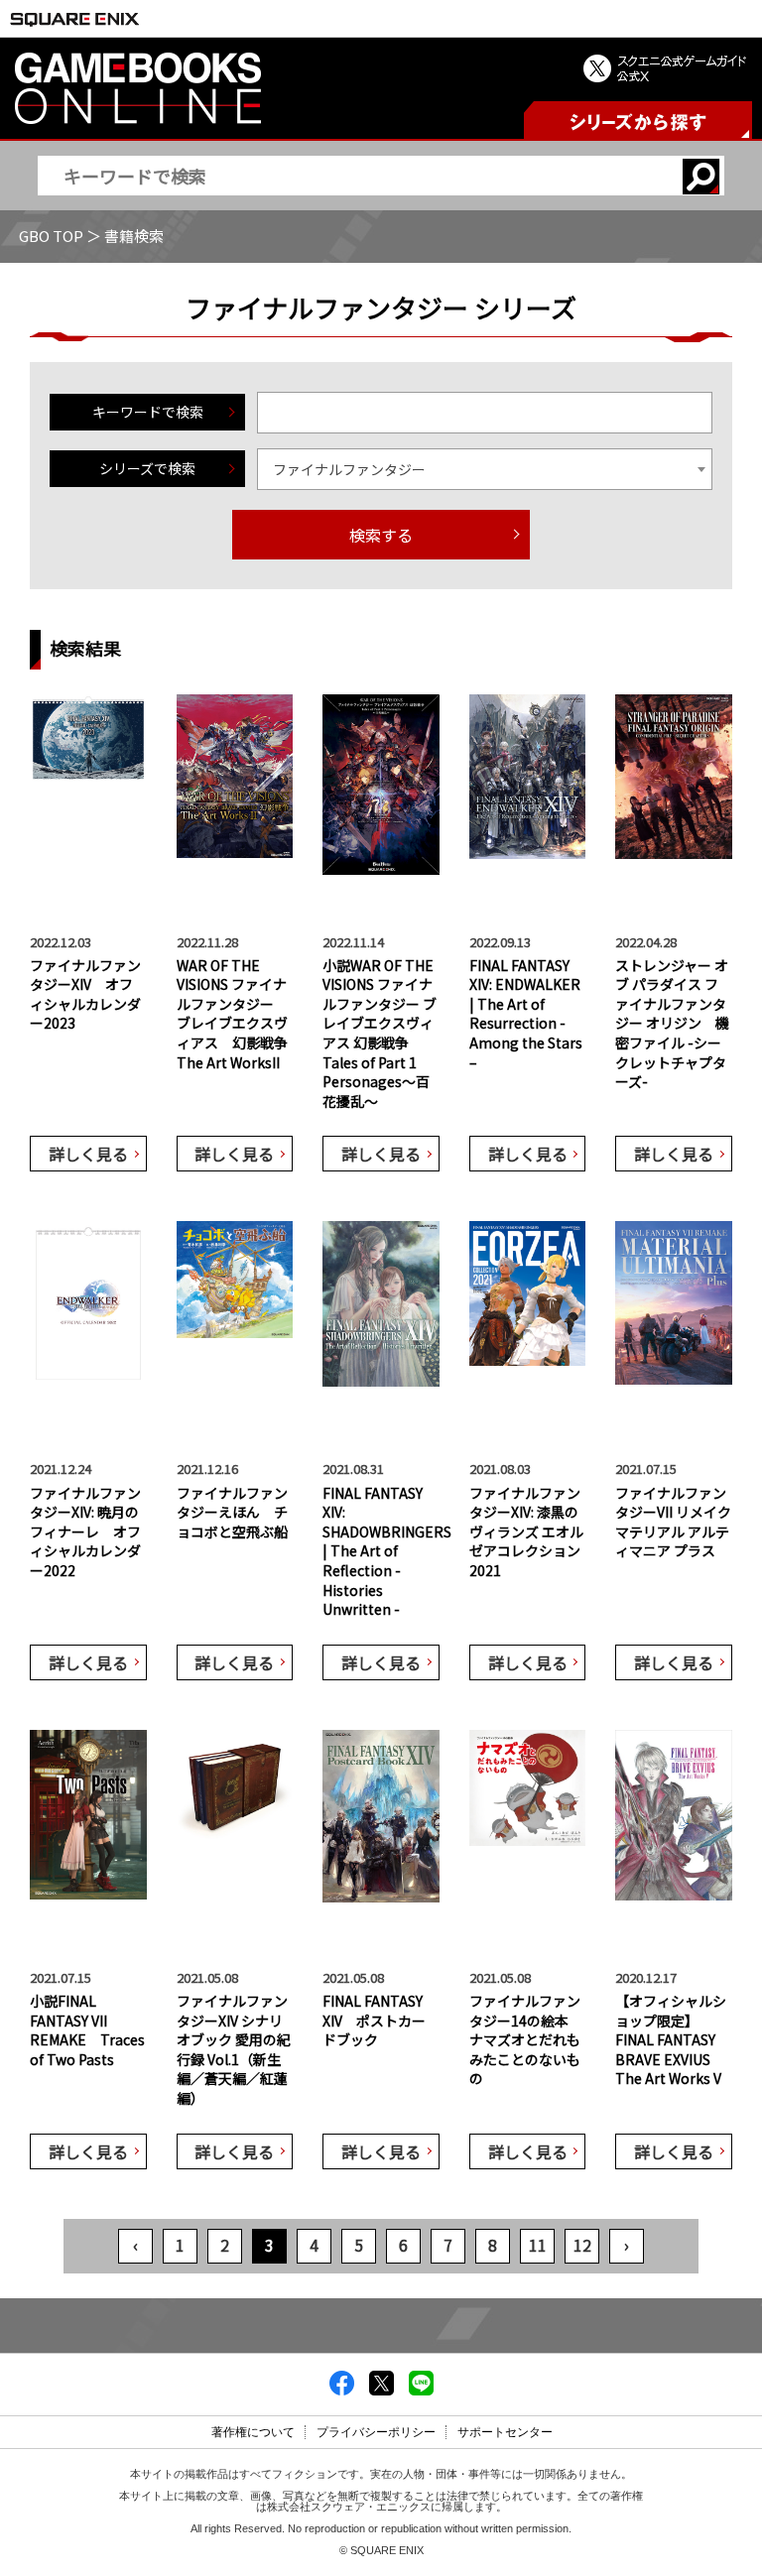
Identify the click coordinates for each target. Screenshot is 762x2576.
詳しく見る (88, 1154)
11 (538, 2245)
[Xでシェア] (381, 2390)
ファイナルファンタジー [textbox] (349, 469)
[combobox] (485, 469)
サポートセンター (505, 2432)
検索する (381, 535)
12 (582, 2245)
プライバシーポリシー (376, 2432)
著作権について (253, 2432)
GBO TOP (51, 236)
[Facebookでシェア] (342, 2390)
